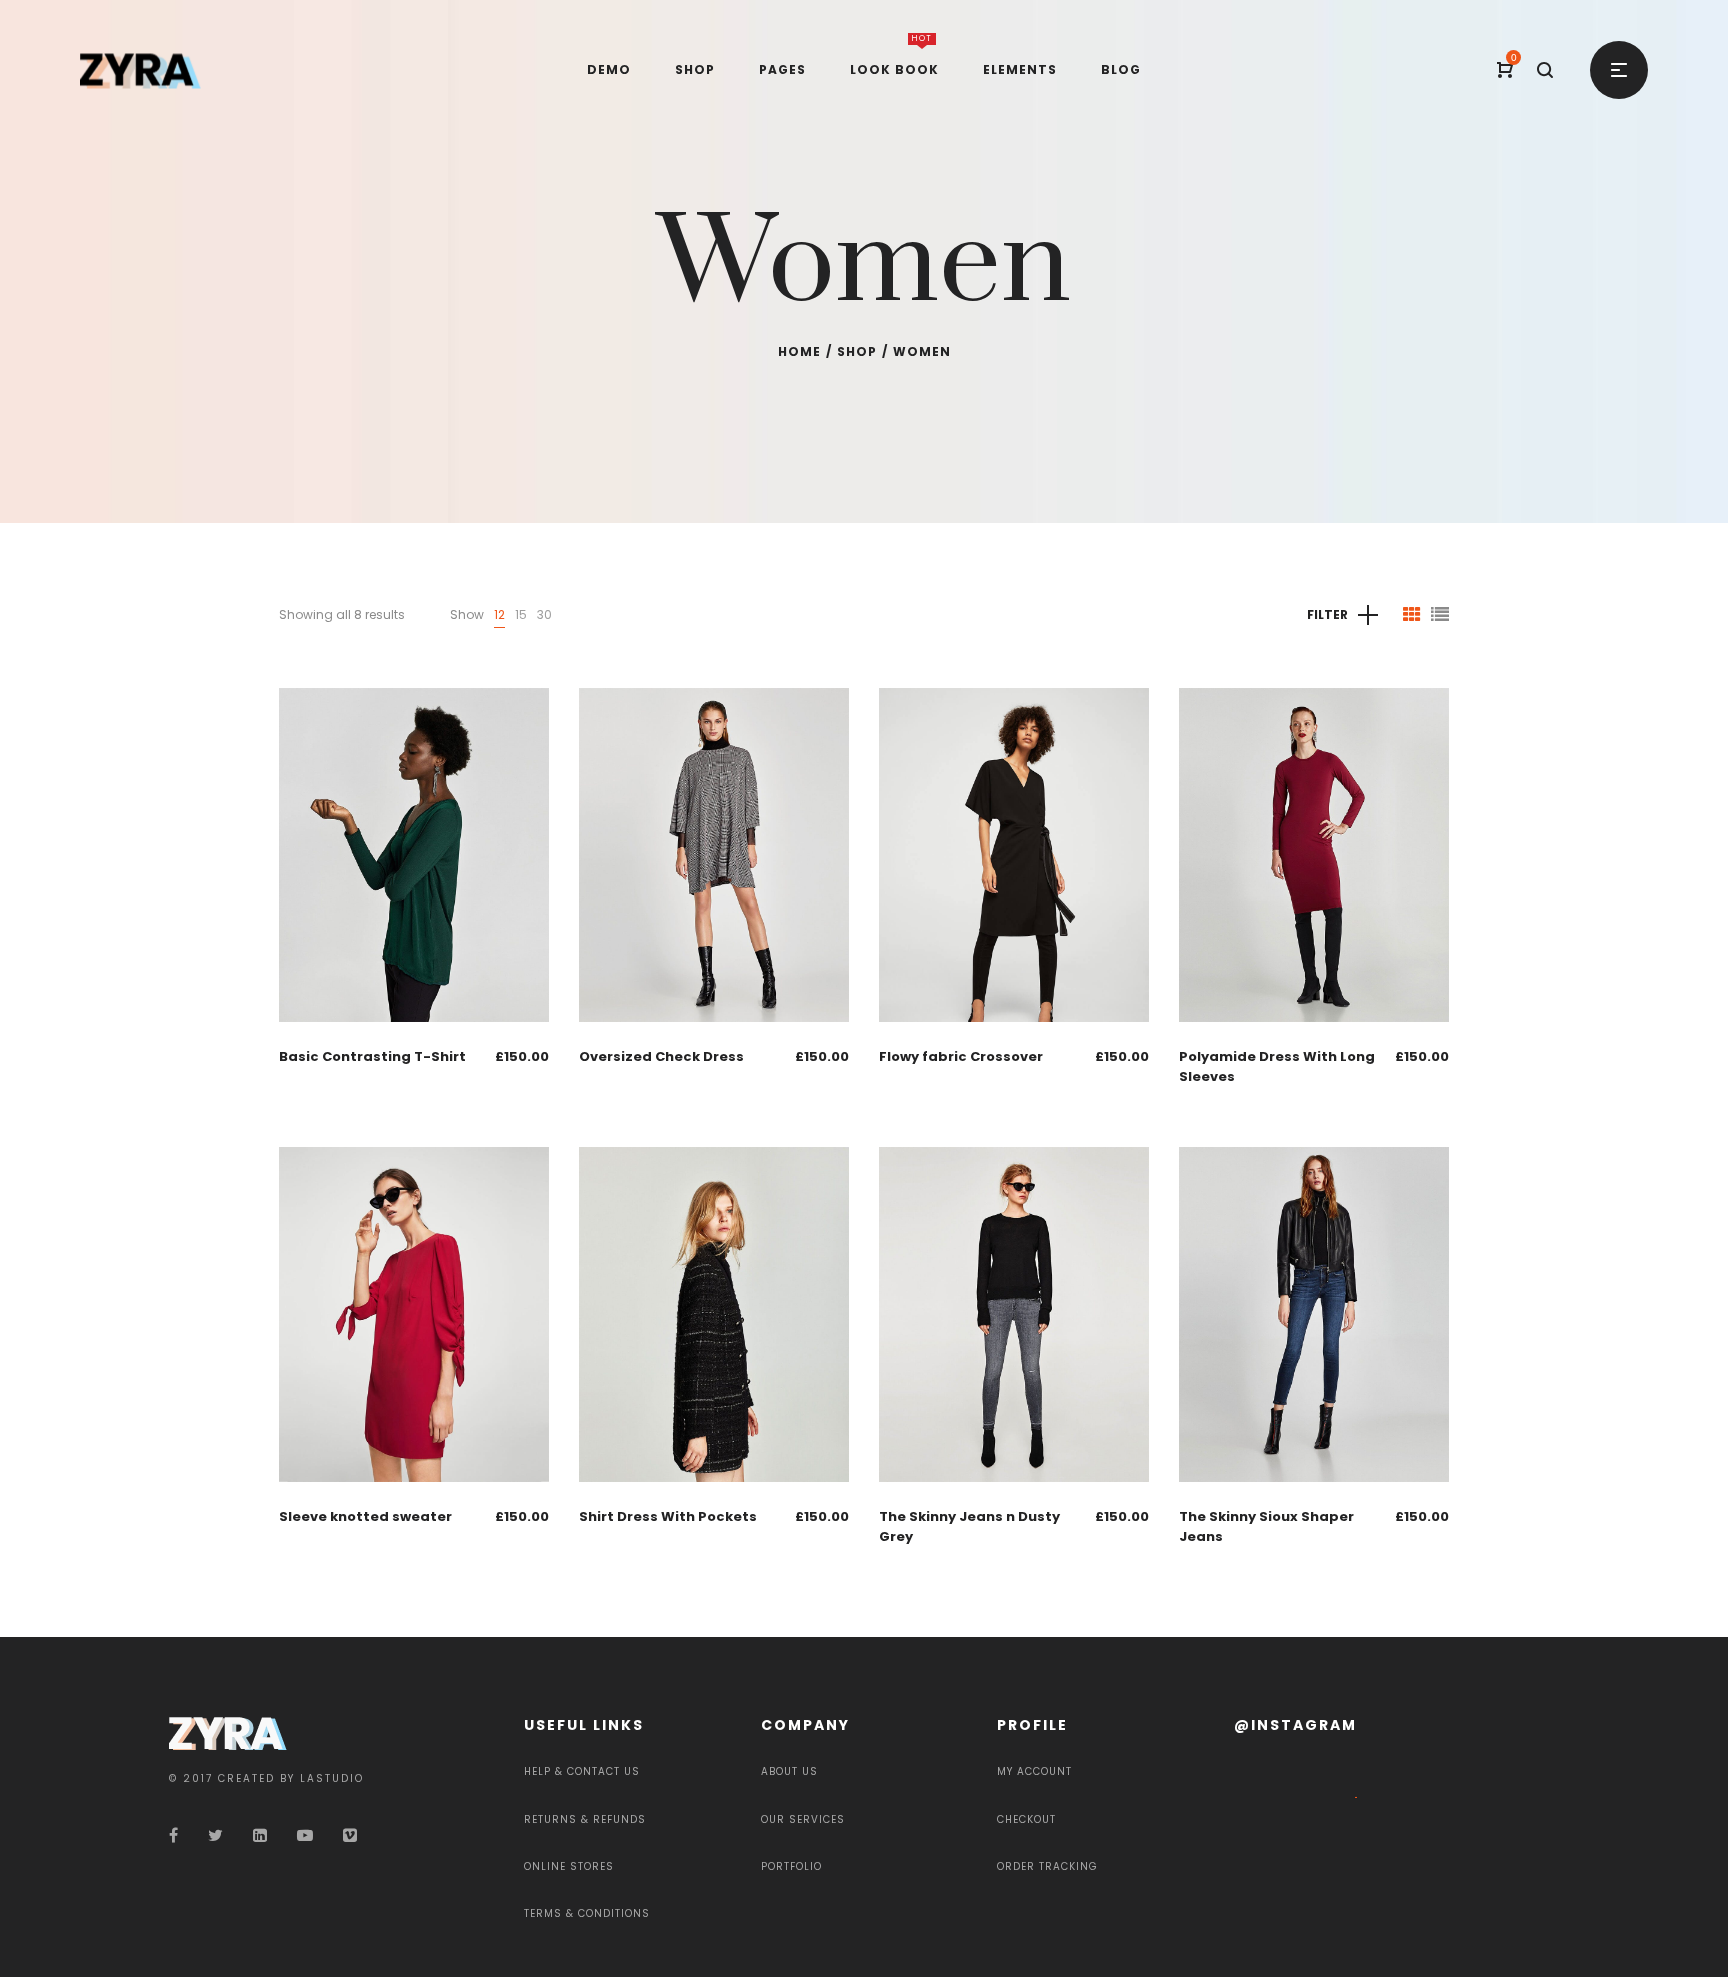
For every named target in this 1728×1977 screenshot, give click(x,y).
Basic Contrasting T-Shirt (372, 1056)
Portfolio (791, 1866)
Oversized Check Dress (661, 1056)
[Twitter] (215, 1835)
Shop (857, 351)
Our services (803, 1819)
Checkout (1026, 1819)
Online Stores (569, 1866)
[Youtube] (305, 1835)
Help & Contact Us (582, 1771)
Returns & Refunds (585, 1819)
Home (799, 351)
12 (499, 614)
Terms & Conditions (587, 1913)
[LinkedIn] (260, 1835)
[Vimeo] (350, 1835)
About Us (789, 1771)
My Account (1034, 1771)
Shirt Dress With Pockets (668, 1516)
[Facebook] (173, 1835)
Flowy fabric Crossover (961, 1056)
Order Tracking (1047, 1866)
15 (521, 614)
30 (544, 614)
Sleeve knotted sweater (365, 1516)
